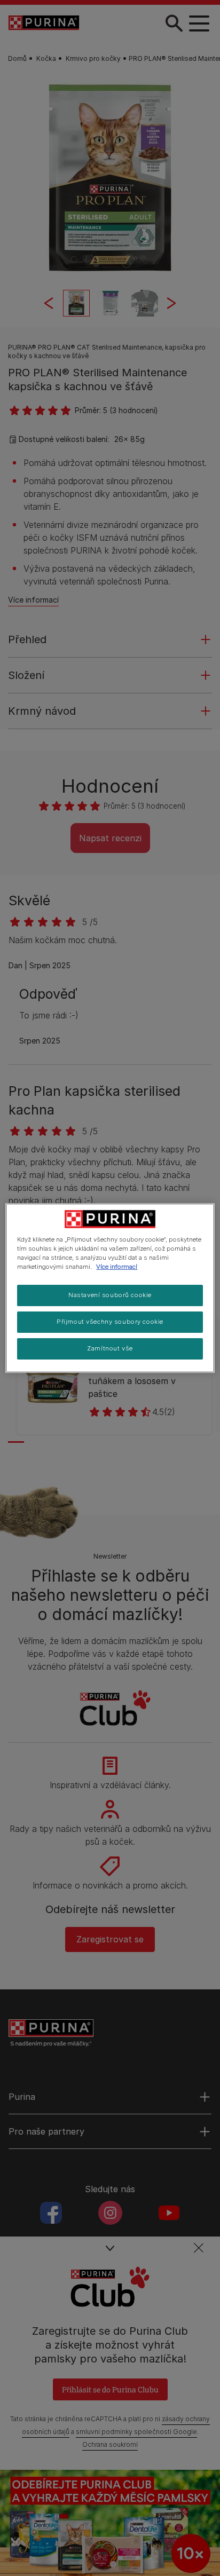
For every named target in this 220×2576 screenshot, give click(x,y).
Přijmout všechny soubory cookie (110, 1322)
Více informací (117, 1267)
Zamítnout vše (110, 1348)
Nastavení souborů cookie (110, 1295)
